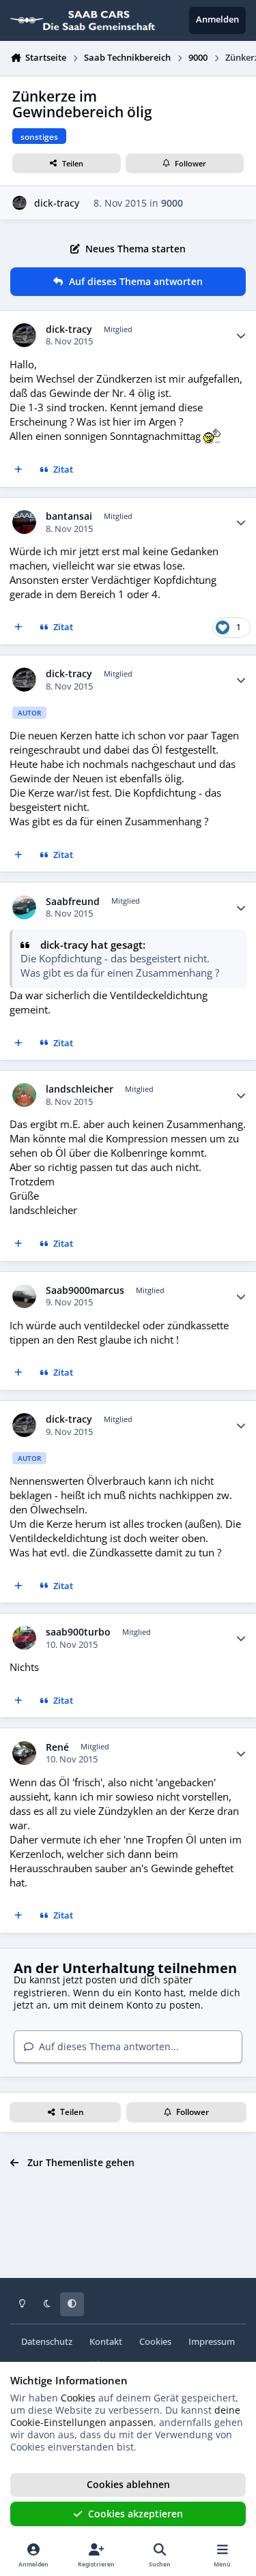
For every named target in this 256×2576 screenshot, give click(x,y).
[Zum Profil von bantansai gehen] (24, 522)
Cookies (155, 2342)
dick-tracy (57, 203)
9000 (172, 203)
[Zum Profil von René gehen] (24, 1753)
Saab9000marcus (85, 1290)
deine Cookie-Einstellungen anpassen (125, 2416)
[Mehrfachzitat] (18, 471)
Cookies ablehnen (128, 2484)
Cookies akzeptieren (136, 2514)
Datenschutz (47, 2342)
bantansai (69, 516)
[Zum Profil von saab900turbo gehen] (24, 1638)
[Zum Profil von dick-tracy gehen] (19, 203)
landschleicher (80, 1089)
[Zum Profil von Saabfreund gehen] (24, 907)
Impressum (212, 2342)
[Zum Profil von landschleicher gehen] (24, 1095)
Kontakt (106, 2342)
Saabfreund (73, 902)
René (57, 1747)
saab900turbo (78, 1632)
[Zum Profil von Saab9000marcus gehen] (24, 1296)
